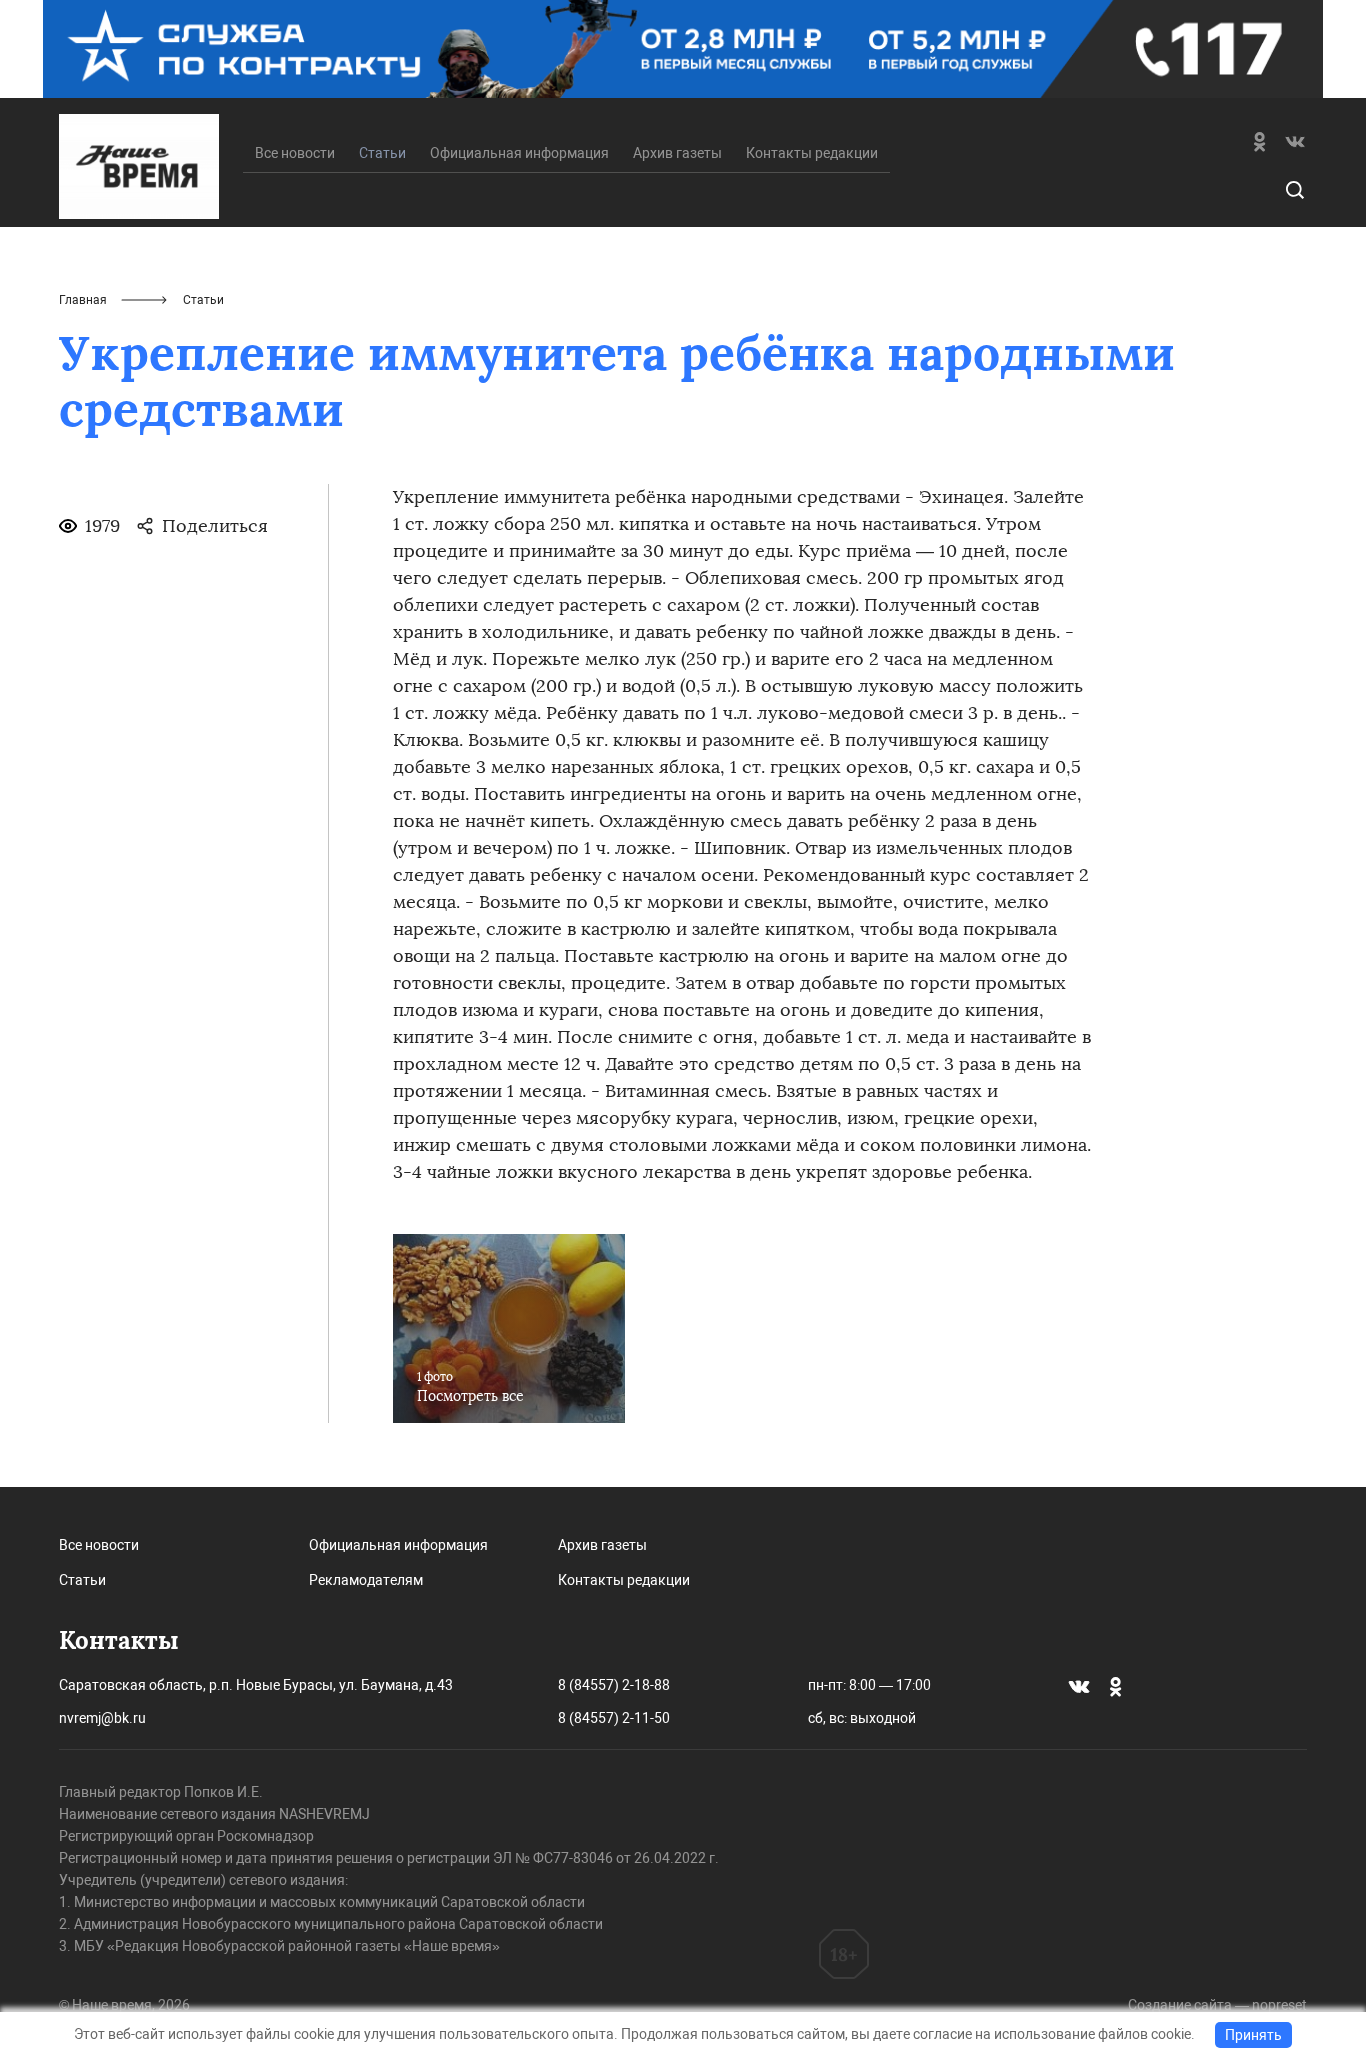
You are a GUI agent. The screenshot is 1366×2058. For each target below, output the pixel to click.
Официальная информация (519, 153)
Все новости (295, 153)
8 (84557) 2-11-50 (614, 1718)
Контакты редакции (812, 153)
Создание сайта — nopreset (1217, 2005)
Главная (83, 300)
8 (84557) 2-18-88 (614, 1685)
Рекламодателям (366, 1580)
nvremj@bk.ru (102, 1718)
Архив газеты (677, 153)
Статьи (82, 1580)
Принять (1253, 2035)
